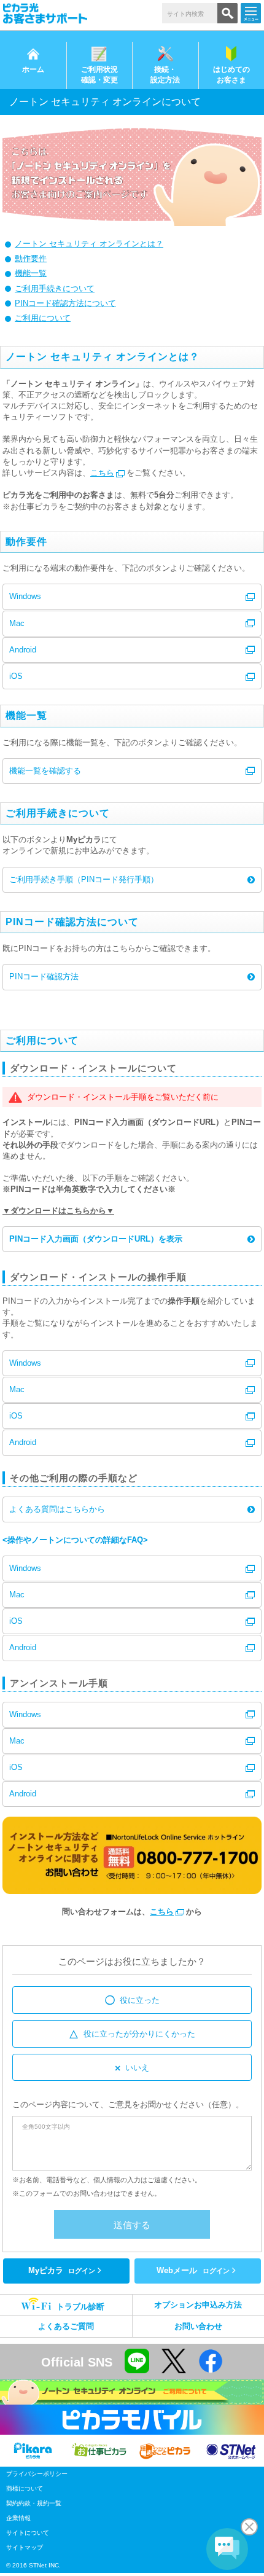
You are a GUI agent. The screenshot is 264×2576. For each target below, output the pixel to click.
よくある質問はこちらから (57, 1509)
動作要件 (31, 258)
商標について (25, 2488)
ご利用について (43, 318)
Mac (17, 623)
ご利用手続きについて (55, 288)
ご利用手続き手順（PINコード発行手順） (84, 879)
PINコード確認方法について (65, 303)
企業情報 (18, 2518)
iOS (16, 676)
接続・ (165, 75)
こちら (102, 473)
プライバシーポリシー (37, 2474)
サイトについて (28, 2533)
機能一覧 (31, 273)
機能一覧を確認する (45, 771)
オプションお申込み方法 (198, 2305)
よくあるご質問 (66, 2326)
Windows (25, 596)
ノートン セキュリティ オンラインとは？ (89, 244)
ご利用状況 (99, 75)
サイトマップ (25, 2547)
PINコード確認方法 (44, 977)
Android (23, 650)
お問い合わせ (198, 2326)
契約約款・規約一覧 (34, 2503)
